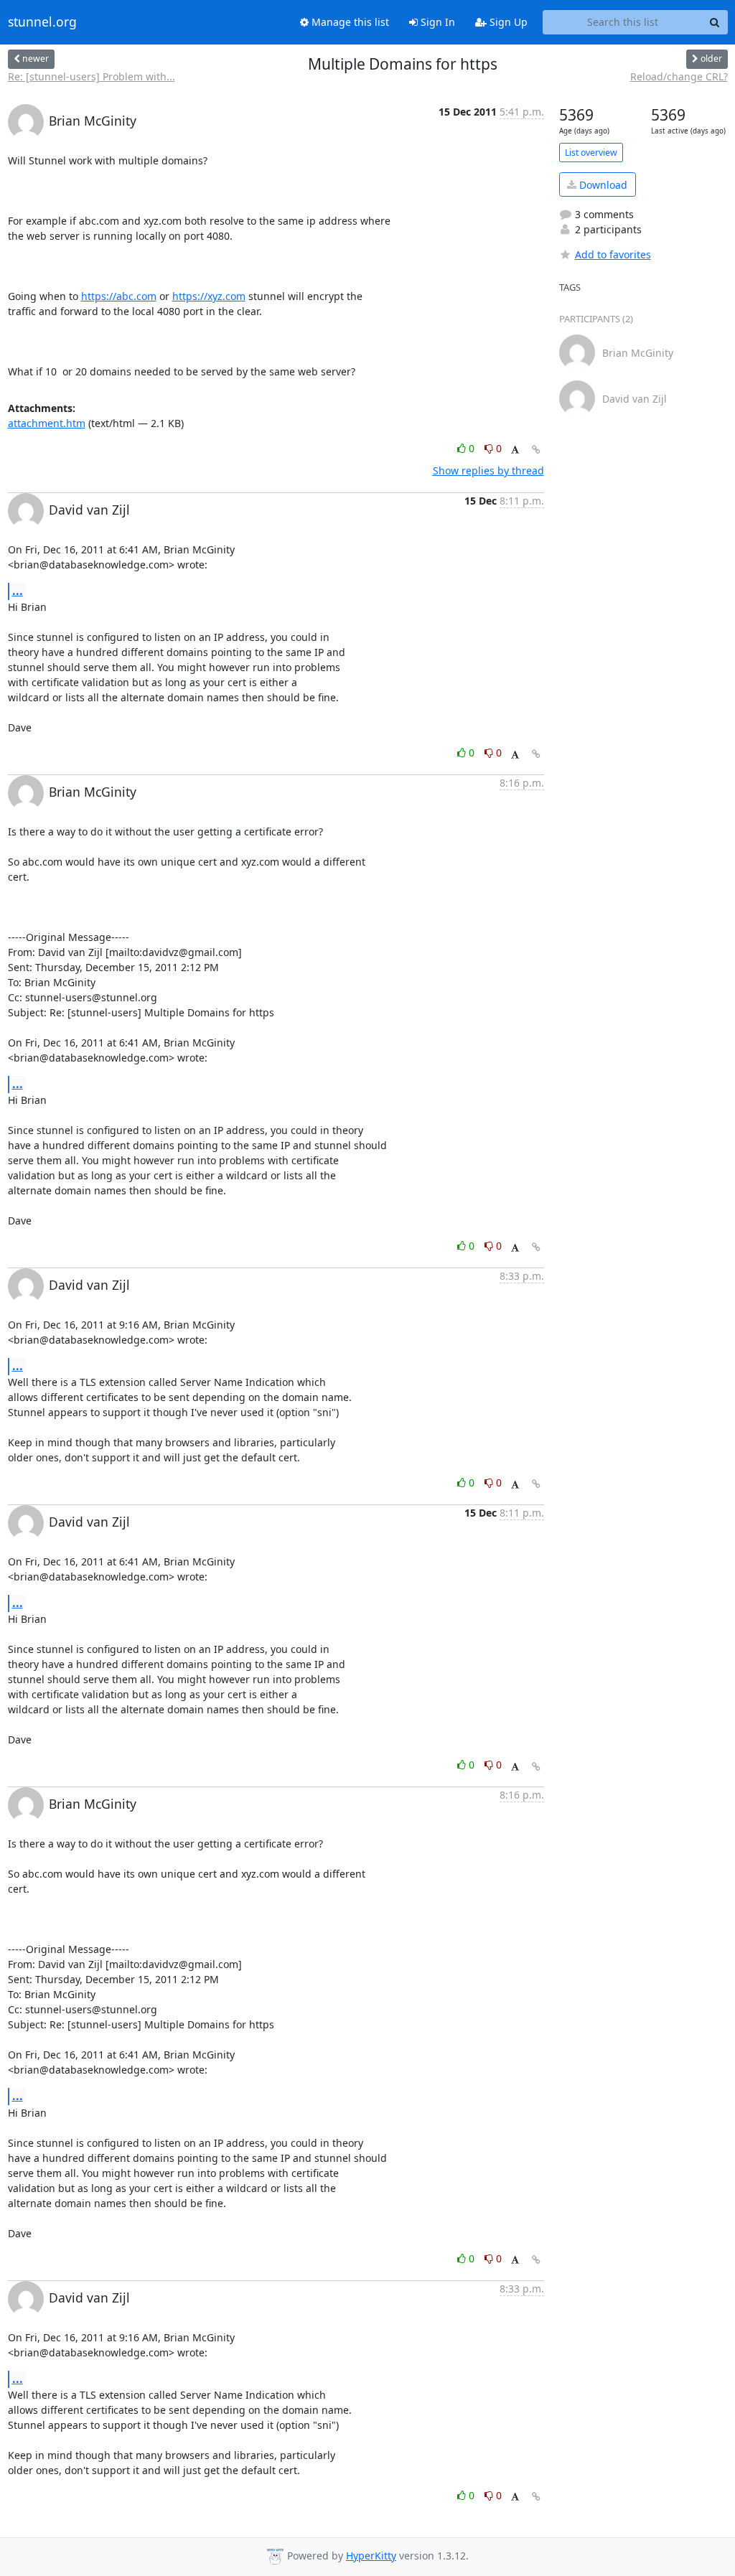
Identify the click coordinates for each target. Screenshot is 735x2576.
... (18, 591)
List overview (591, 153)
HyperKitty (371, 2556)
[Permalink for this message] (536, 450)
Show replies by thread (488, 470)
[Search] (715, 22)
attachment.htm (47, 423)
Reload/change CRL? (679, 76)
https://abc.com (119, 296)
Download (602, 185)
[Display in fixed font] (515, 450)
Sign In (436, 22)
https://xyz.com (209, 296)
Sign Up (507, 22)
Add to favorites (613, 254)
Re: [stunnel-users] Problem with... (92, 76)
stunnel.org (42, 22)
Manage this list (349, 22)
